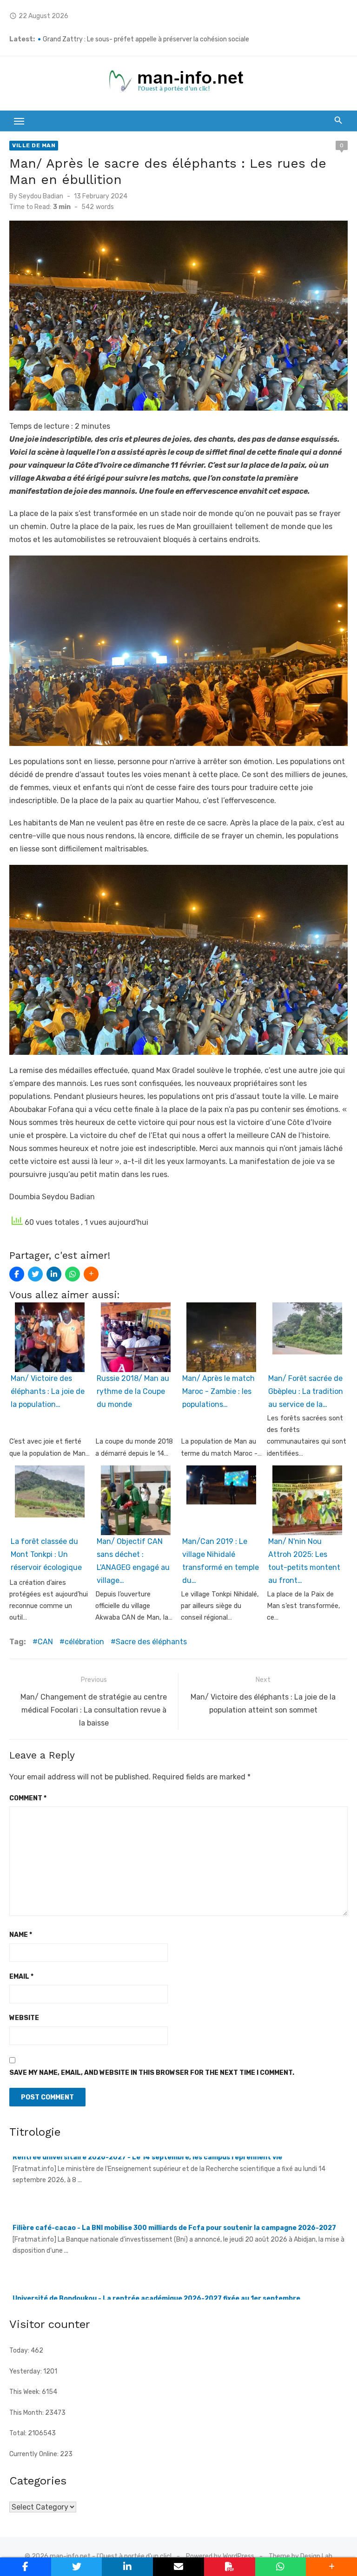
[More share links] (91, 1274)
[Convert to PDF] (230, 2567)
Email (21, 1977)
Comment (28, 1798)
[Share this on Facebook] (17, 1274)
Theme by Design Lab (301, 2556)
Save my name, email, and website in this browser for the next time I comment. (152, 2073)
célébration (84, 1642)
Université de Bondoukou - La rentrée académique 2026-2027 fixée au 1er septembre (156, 2233)
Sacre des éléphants (151, 1642)
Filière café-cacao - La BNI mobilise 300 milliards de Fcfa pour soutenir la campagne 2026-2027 (174, 2162)
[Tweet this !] (35, 1274)
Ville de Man (34, 145)
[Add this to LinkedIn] (54, 1274)
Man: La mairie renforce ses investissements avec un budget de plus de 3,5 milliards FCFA (176, 39)
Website (24, 2018)
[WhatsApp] (73, 1274)
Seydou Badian (41, 196)
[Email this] (178, 2567)
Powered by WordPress (220, 2556)
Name (21, 1935)
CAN (45, 1642)
